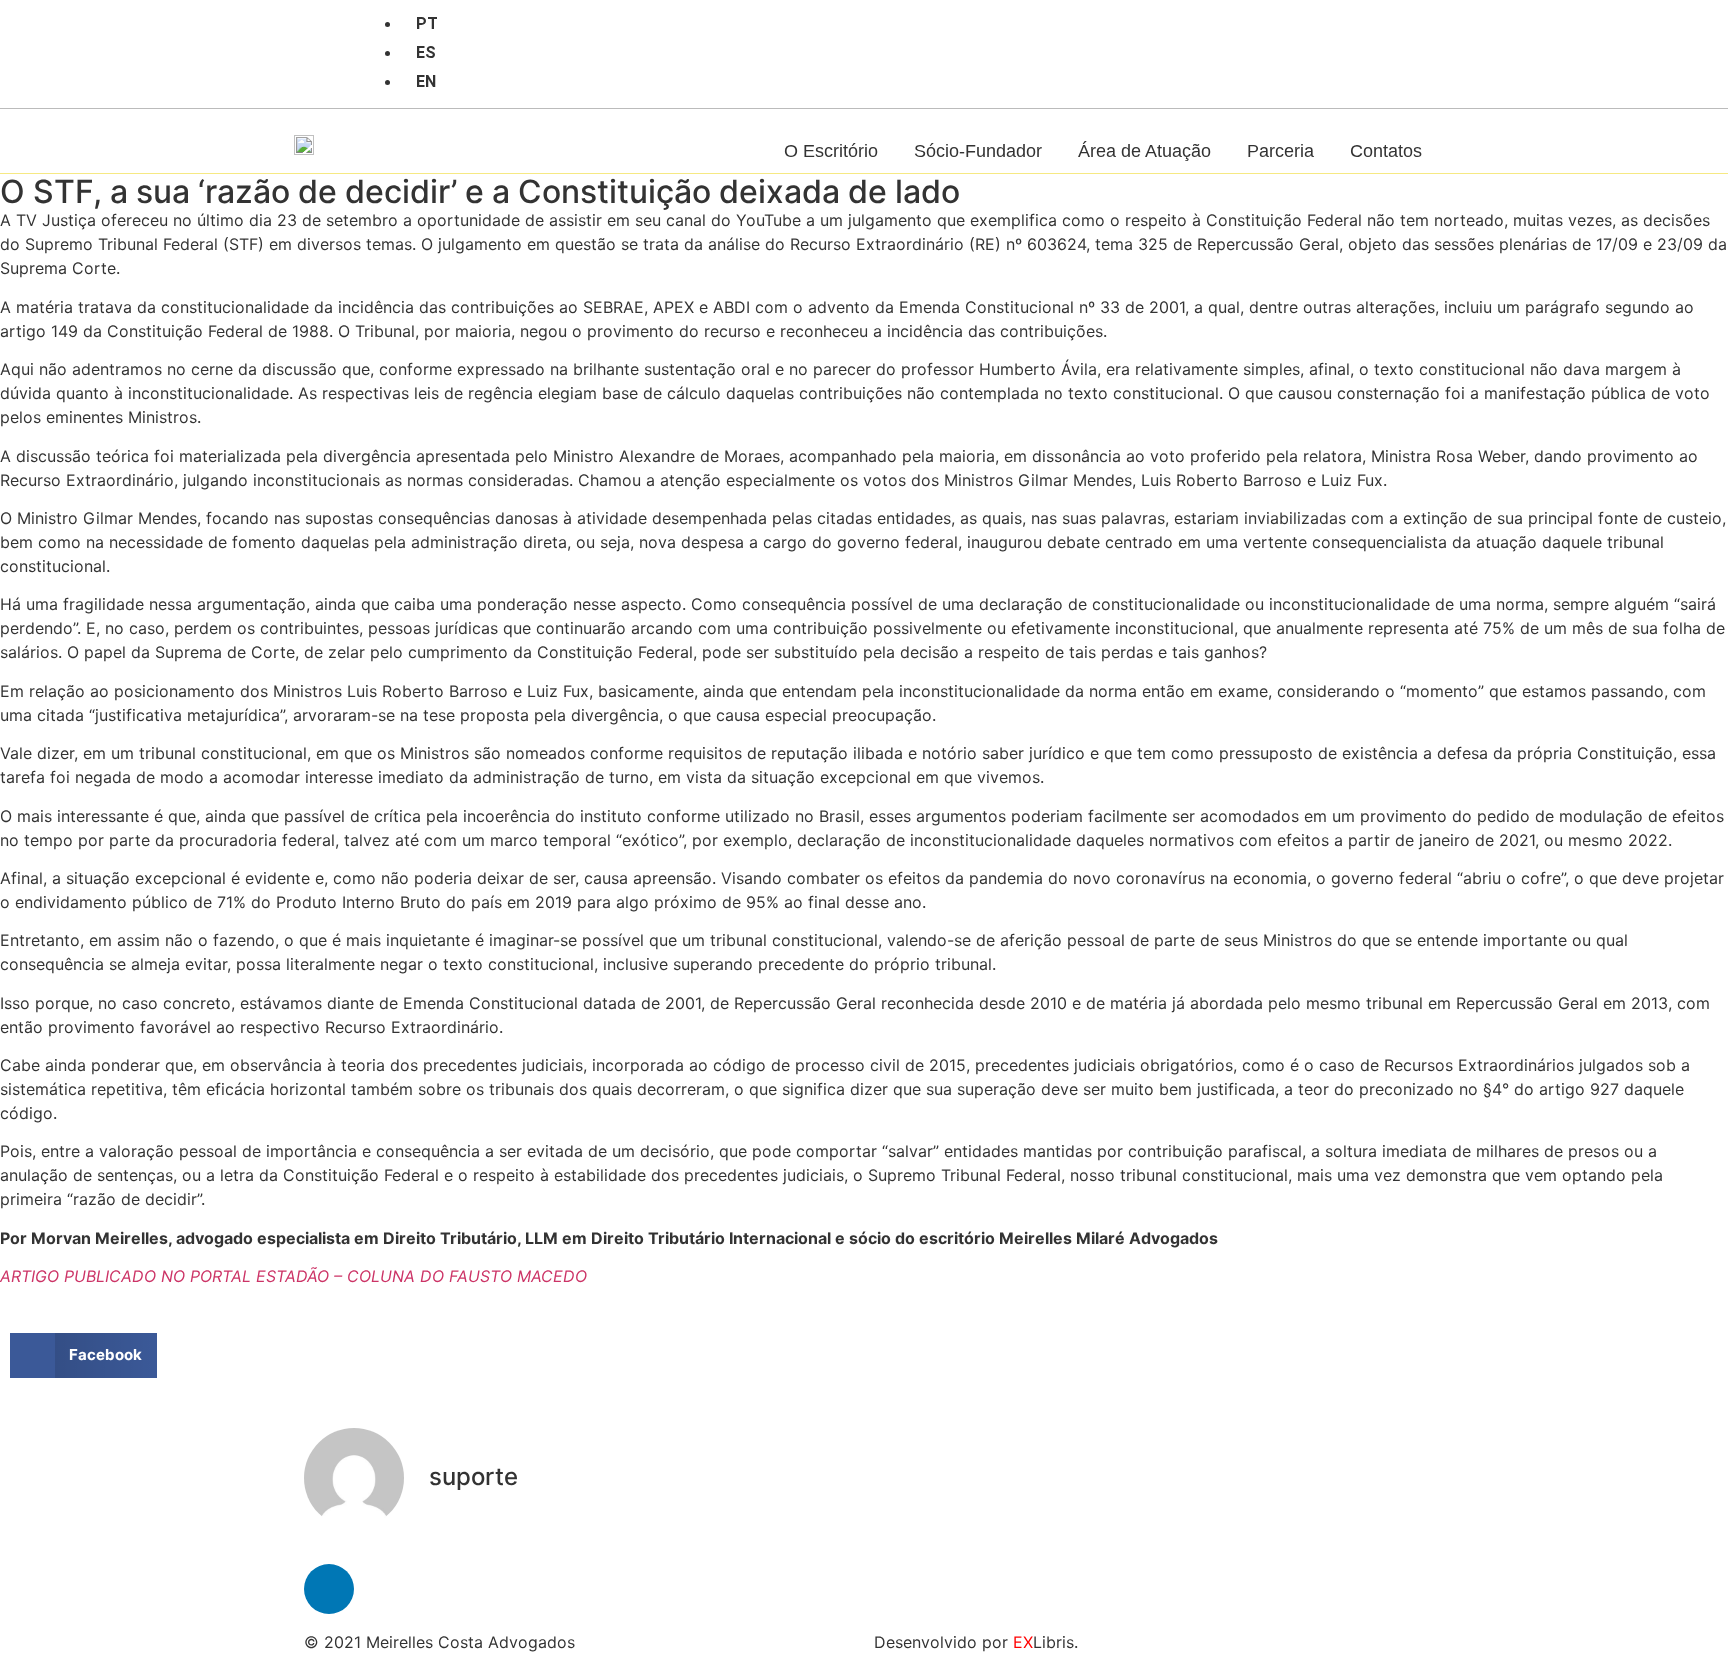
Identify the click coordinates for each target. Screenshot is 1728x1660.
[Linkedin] (316, 23)
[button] (83, 1355)
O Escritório (831, 151)
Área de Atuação (1144, 151)
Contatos (1386, 151)
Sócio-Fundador (978, 151)
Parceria (1280, 151)
